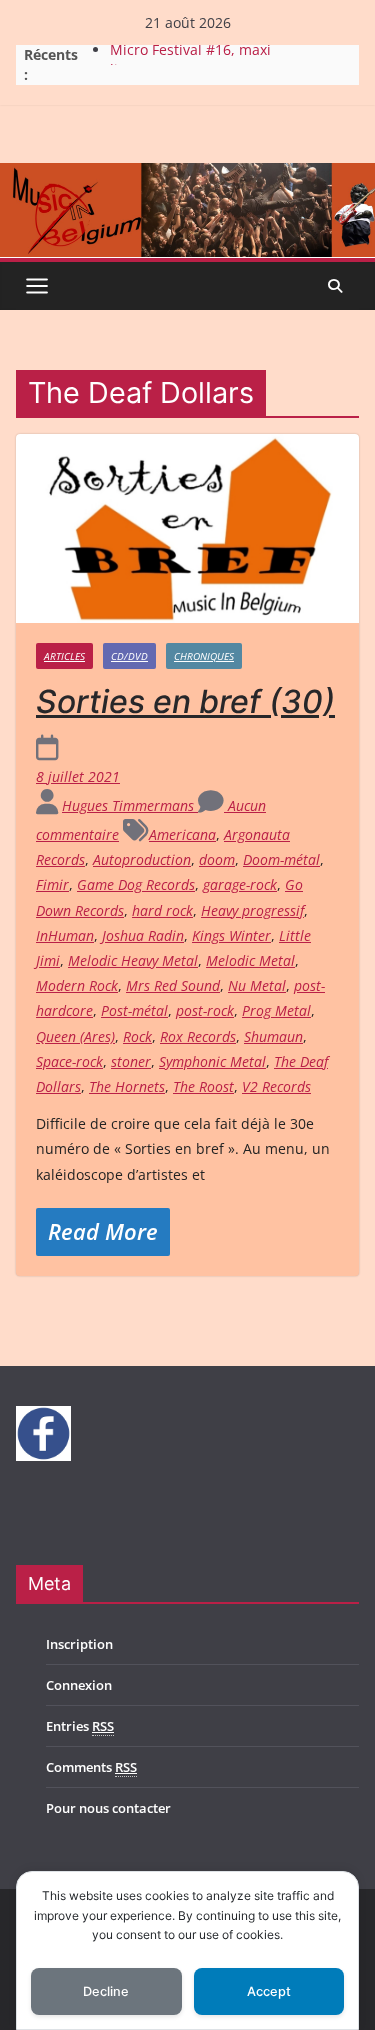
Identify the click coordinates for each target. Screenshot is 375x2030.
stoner (131, 1061)
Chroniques (204, 656)
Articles (64, 656)
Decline (106, 1991)
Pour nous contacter (108, 1808)
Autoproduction (142, 859)
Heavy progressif (252, 910)
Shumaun (273, 1036)
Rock (137, 1036)
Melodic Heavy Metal (133, 960)
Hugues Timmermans (130, 805)
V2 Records (276, 1086)
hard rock (162, 910)
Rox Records (198, 1036)
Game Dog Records (136, 884)
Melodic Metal (250, 960)
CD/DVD (129, 656)
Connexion (79, 1685)
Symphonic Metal (212, 1061)
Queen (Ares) (75, 1036)
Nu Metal (257, 985)
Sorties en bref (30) (185, 701)
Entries (80, 1726)
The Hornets (127, 1086)
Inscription (79, 1644)
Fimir (52, 884)
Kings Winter (231, 935)
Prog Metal (276, 1010)
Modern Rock (77, 985)
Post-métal (134, 1010)
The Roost (203, 1086)
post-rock (205, 1010)
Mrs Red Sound (173, 985)
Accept (269, 1991)
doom (217, 859)
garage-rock (240, 884)
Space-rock (69, 1061)
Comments (91, 1767)
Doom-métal (281, 859)
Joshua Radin (143, 935)
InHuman (65, 935)
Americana (182, 834)
